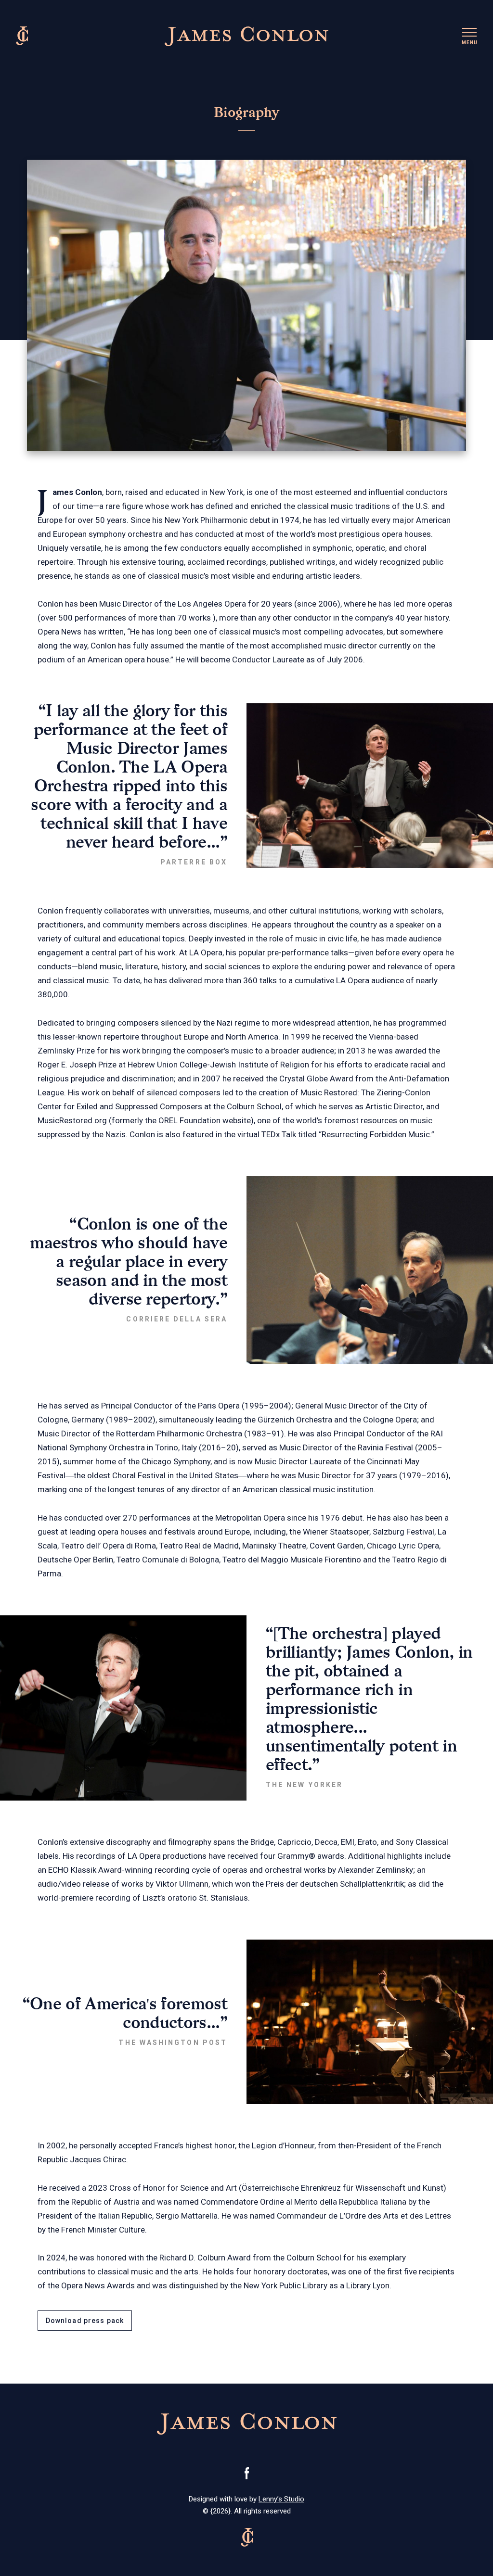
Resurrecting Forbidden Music (376, 1134)
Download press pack (85, 2321)
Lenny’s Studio (281, 2499)
